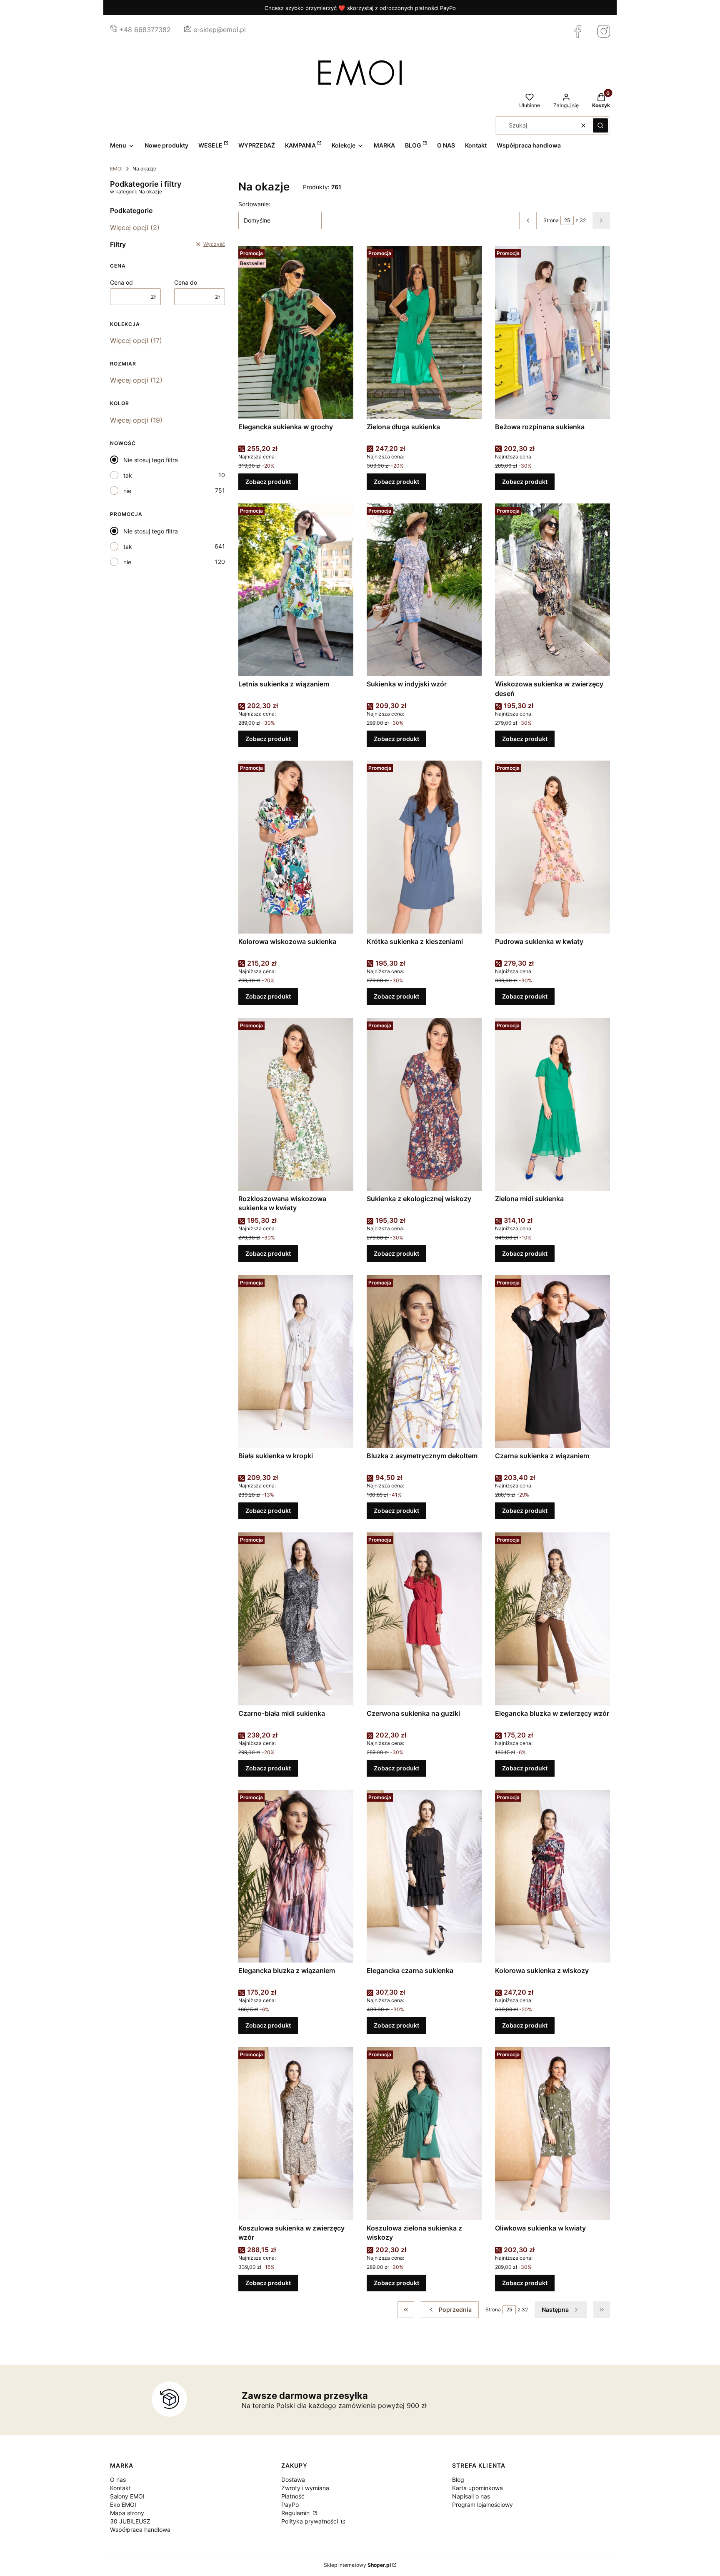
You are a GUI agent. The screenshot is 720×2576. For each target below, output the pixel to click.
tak (128, 475)
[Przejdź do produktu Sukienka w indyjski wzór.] (424, 590)
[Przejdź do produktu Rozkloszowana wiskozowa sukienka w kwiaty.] (296, 1104)
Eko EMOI (123, 2505)
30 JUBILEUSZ (130, 2521)
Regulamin (296, 2513)
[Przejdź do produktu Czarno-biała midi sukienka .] (296, 1619)
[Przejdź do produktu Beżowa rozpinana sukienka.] (552, 332)
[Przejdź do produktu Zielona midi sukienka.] (552, 1104)
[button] (600, 125)
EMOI (116, 169)
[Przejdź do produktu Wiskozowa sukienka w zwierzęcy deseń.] (552, 590)
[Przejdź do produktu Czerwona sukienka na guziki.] (424, 1619)
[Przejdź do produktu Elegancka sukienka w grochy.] (296, 332)
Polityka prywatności (310, 2521)
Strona (551, 220)
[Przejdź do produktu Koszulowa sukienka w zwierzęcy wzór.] (296, 2133)
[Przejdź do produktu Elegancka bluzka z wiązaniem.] (296, 1876)
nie (127, 491)
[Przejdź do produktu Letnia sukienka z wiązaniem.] (296, 590)
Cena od (121, 282)
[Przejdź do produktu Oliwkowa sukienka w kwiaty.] (552, 2133)
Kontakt (120, 2488)
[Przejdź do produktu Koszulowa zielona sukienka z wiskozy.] (424, 2133)
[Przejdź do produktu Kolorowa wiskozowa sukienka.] (296, 847)
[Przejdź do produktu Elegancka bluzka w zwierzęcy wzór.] (552, 1619)
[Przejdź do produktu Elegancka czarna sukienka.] (424, 1876)
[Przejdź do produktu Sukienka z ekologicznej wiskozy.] (424, 1104)
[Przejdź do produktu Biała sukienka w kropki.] (296, 1362)
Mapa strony (127, 2513)
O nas (118, 2480)
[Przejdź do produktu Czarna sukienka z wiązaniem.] (552, 1362)
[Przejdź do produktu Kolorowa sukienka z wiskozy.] (552, 1876)
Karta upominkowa (477, 2488)
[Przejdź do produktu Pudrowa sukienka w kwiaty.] (552, 847)
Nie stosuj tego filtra (151, 460)
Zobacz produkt (268, 482)
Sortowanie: (254, 204)
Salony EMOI (127, 2496)
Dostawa (293, 2480)
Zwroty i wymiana (305, 2488)
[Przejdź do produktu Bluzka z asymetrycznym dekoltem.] (424, 1362)
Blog (458, 2480)
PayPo (290, 2505)
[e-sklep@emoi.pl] (188, 30)
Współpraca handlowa (140, 2530)
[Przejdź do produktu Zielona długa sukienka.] (424, 332)
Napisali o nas (471, 2496)
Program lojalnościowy (482, 2505)
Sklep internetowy (357, 2565)
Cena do (186, 282)
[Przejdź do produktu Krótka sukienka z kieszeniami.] (424, 847)
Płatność (293, 2496)
